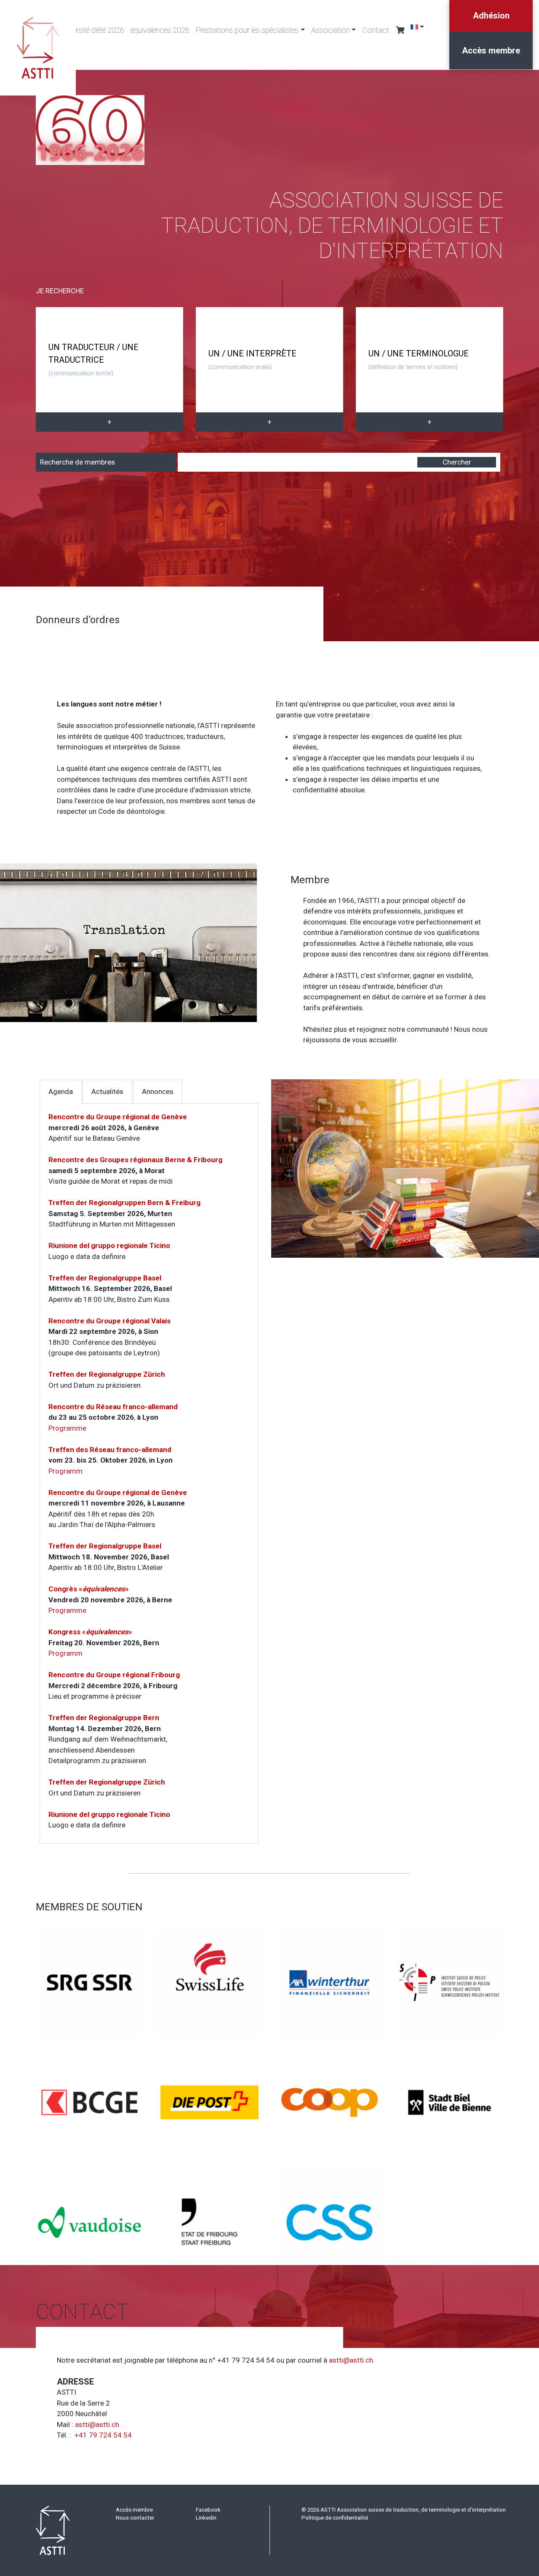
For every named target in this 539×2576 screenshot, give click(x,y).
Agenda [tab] (61, 1091)
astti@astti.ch (351, 2360)
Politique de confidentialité (335, 2518)
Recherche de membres (77, 462)
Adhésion (491, 16)
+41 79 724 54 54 (103, 2435)
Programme (67, 1428)
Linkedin (206, 2518)
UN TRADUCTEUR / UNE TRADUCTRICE (93, 360)
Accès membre (491, 50)
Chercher (457, 462)
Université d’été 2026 (92, 30)
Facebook (208, 2510)
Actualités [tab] (107, 1091)
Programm (65, 1471)
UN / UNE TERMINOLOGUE (419, 360)
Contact (376, 30)
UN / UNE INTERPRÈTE (252, 360)
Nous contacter (135, 2518)
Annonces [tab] (158, 1091)
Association (331, 30)
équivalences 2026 (160, 30)
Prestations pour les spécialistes (247, 30)
